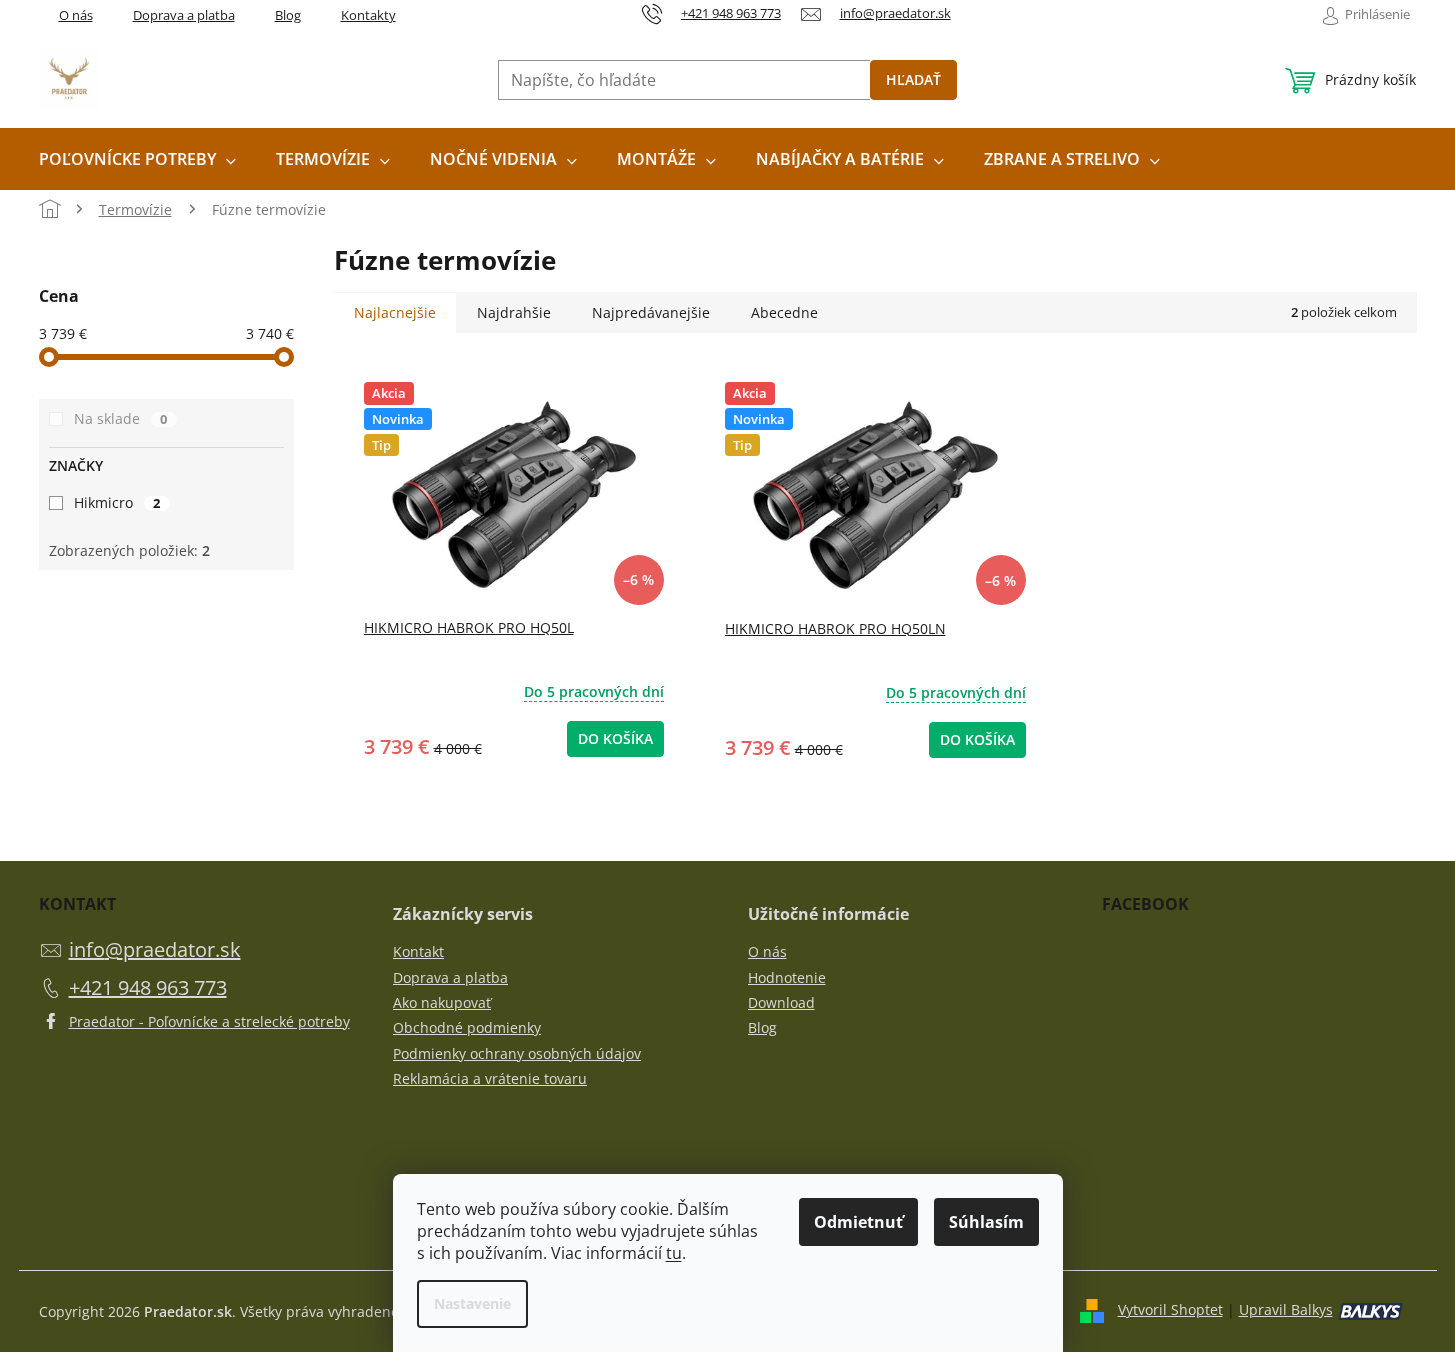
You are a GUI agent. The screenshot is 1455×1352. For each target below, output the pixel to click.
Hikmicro (117, 502)
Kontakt (418, 951)
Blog (288, 15)
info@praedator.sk (155, 949)
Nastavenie (472, 1303)
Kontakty (368, 15)
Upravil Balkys (1286, 1309)
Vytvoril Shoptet (1170, 1309)
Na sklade (121, 418)
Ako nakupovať (442, 1002)
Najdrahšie (514, 312)
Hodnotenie (787, 977)
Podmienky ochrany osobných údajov (517, 1053)
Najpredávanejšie (651, 312)
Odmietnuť (858, 1222)
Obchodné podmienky (467, 1027)
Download (781, 1002)
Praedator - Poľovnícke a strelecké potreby (209, 1021)
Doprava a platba (184, 15)
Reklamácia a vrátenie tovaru (490, 1078)
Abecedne (784, 312)
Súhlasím (986, 1222)
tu (674, 1253)
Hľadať (913, 79)
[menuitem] (137, 159)
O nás (76, 15)
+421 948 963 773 (148, 987)
